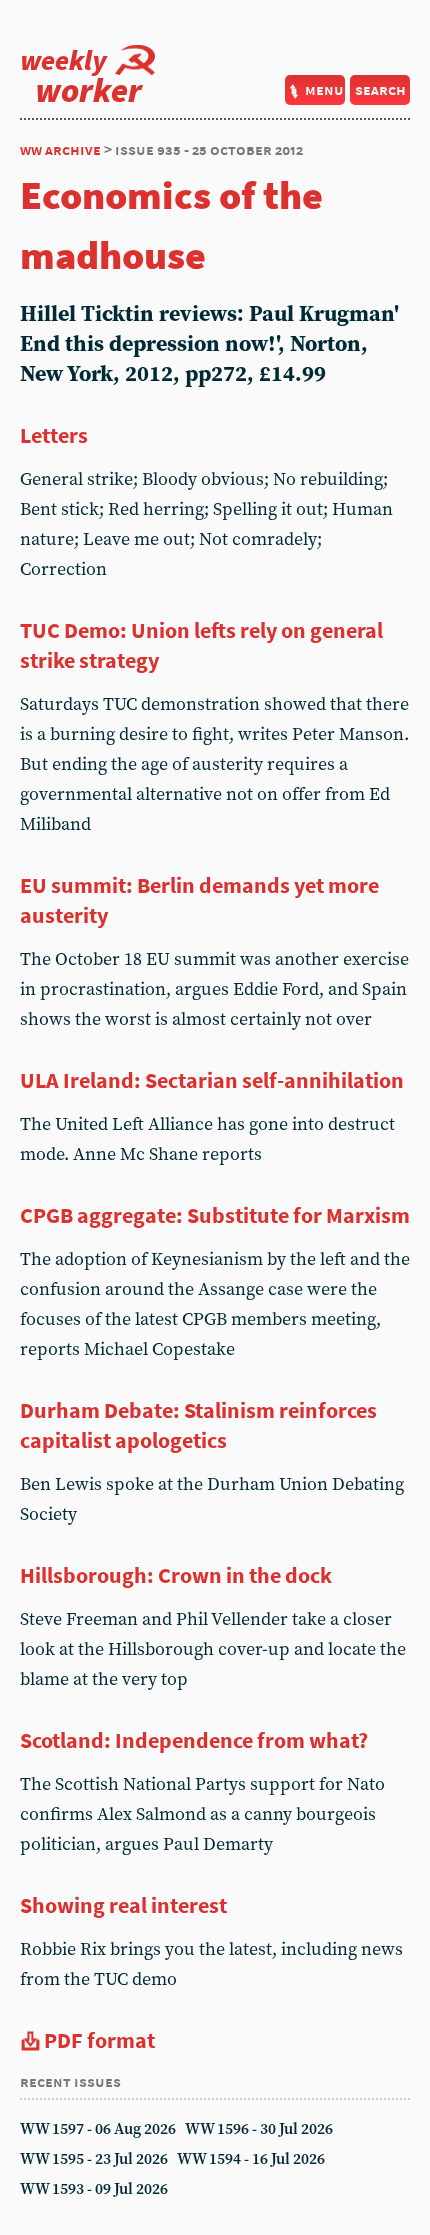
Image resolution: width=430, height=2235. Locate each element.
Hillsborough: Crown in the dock (176, 1575)
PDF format (99, 2040)
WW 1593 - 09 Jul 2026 (94, 2189)
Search (380, 89)
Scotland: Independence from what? (194, 1740)
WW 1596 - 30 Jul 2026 (259, 2129)
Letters (54, 435)
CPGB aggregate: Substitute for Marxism (215, 1215)
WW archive (60, 149)
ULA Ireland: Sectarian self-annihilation (212, 1080)
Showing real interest (123, 1905)
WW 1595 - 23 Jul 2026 (94, 2159)
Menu (324, 89)
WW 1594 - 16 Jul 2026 (251, 2159)
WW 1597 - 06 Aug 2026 (98, 2129)
